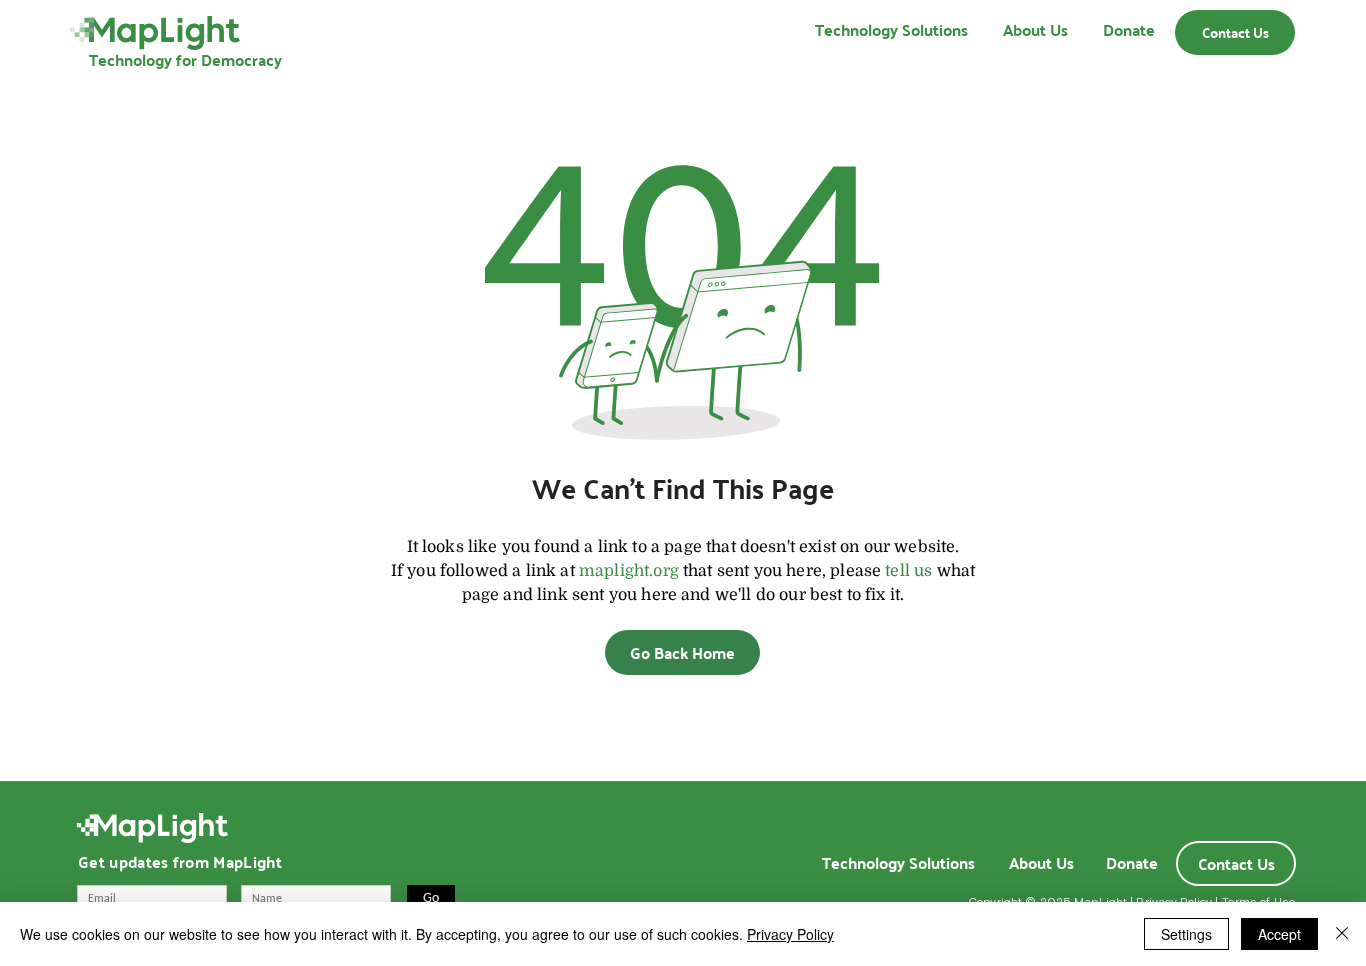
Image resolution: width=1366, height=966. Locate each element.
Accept (1279, 934)
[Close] (1342, 934)
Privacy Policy (790, 934)
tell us (908, 571)
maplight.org (629, 571)
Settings (1186, 934)
